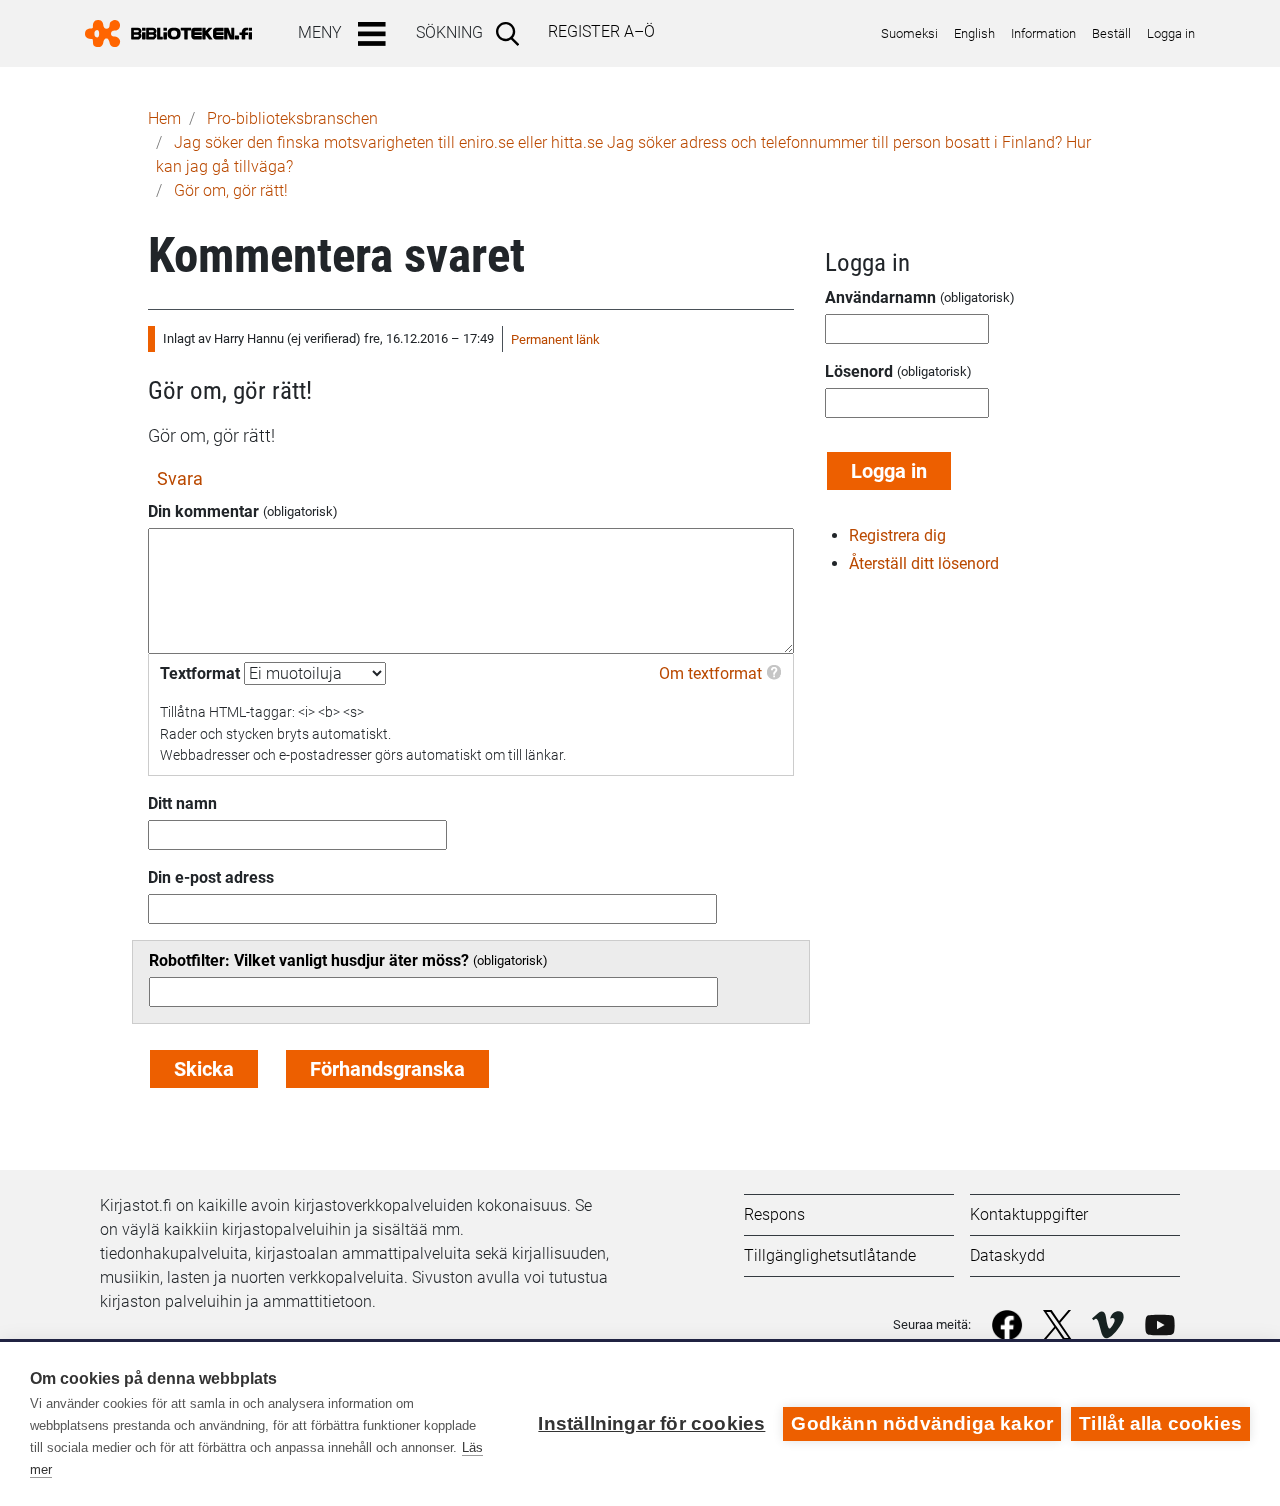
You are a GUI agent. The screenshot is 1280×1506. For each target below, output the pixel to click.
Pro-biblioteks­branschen (292, 118)
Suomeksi (909, 33)
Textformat (200, 673)
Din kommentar (203, 511)
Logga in (1171, 33)
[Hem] (176, 33)
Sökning (449, 32)
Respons (774, 1214)
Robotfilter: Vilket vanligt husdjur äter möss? (309, 960)
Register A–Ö (601, 31)
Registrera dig (897, 535)
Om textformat (710, 673)
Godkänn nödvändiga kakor (922, 1423)
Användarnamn (880, 297)
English (974, 33)
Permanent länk (555, 339)
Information (1043, 33)
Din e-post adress (211, 877)
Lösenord (859, 371)
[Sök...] (511, 33)
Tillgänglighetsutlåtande (830, 1255)
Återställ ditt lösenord (924, 563)
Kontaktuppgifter (1029, 1214)
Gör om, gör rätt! (231, 190)
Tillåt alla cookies (1160, 1423)
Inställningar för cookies (651, 1423)
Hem (164, 118)
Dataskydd (1007, 1255)
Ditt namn (182, 803)
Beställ (1111, 33)
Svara (180, 478)
